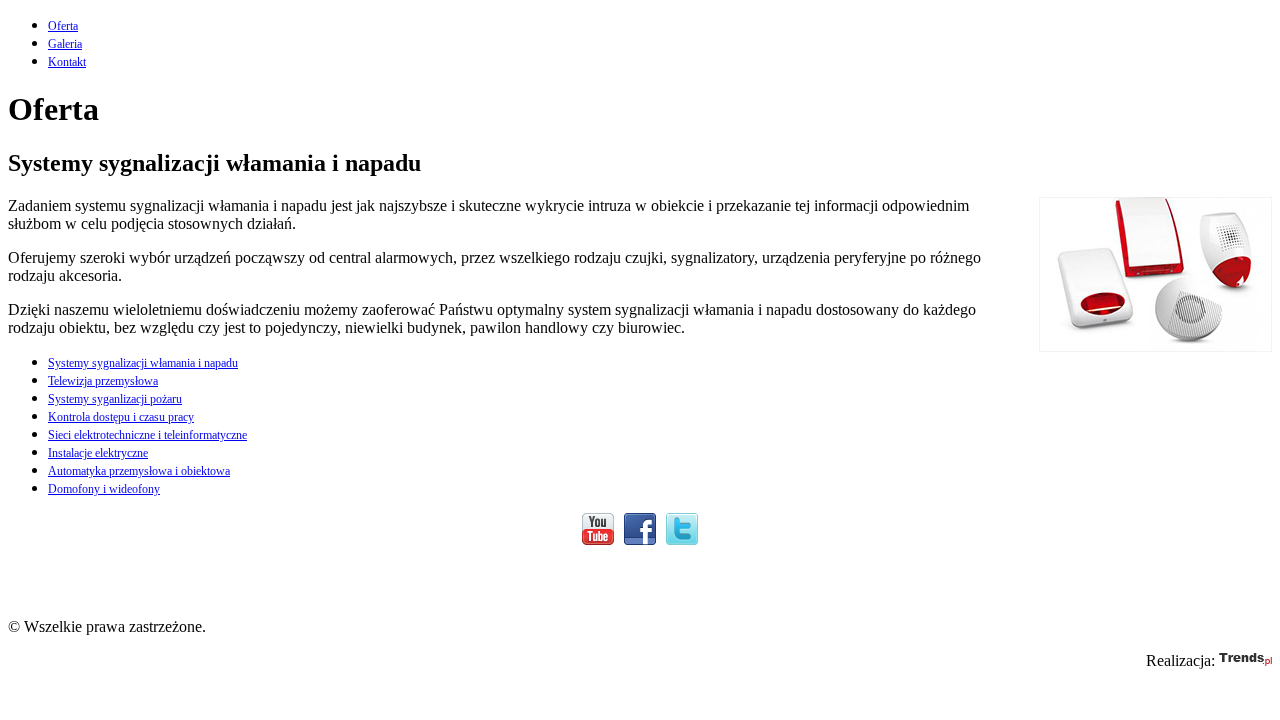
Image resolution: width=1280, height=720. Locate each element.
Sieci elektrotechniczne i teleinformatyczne (147, 435)
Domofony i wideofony (104, 489)
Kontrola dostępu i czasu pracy (121, 417)
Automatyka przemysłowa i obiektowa (139, 471)
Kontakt (67, 62)
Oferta (63, 26)
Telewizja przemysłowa (103, 381)
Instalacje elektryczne (98, 453)
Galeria (65, 44)
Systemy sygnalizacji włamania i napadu (143, 363)
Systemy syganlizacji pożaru (115, 399)
